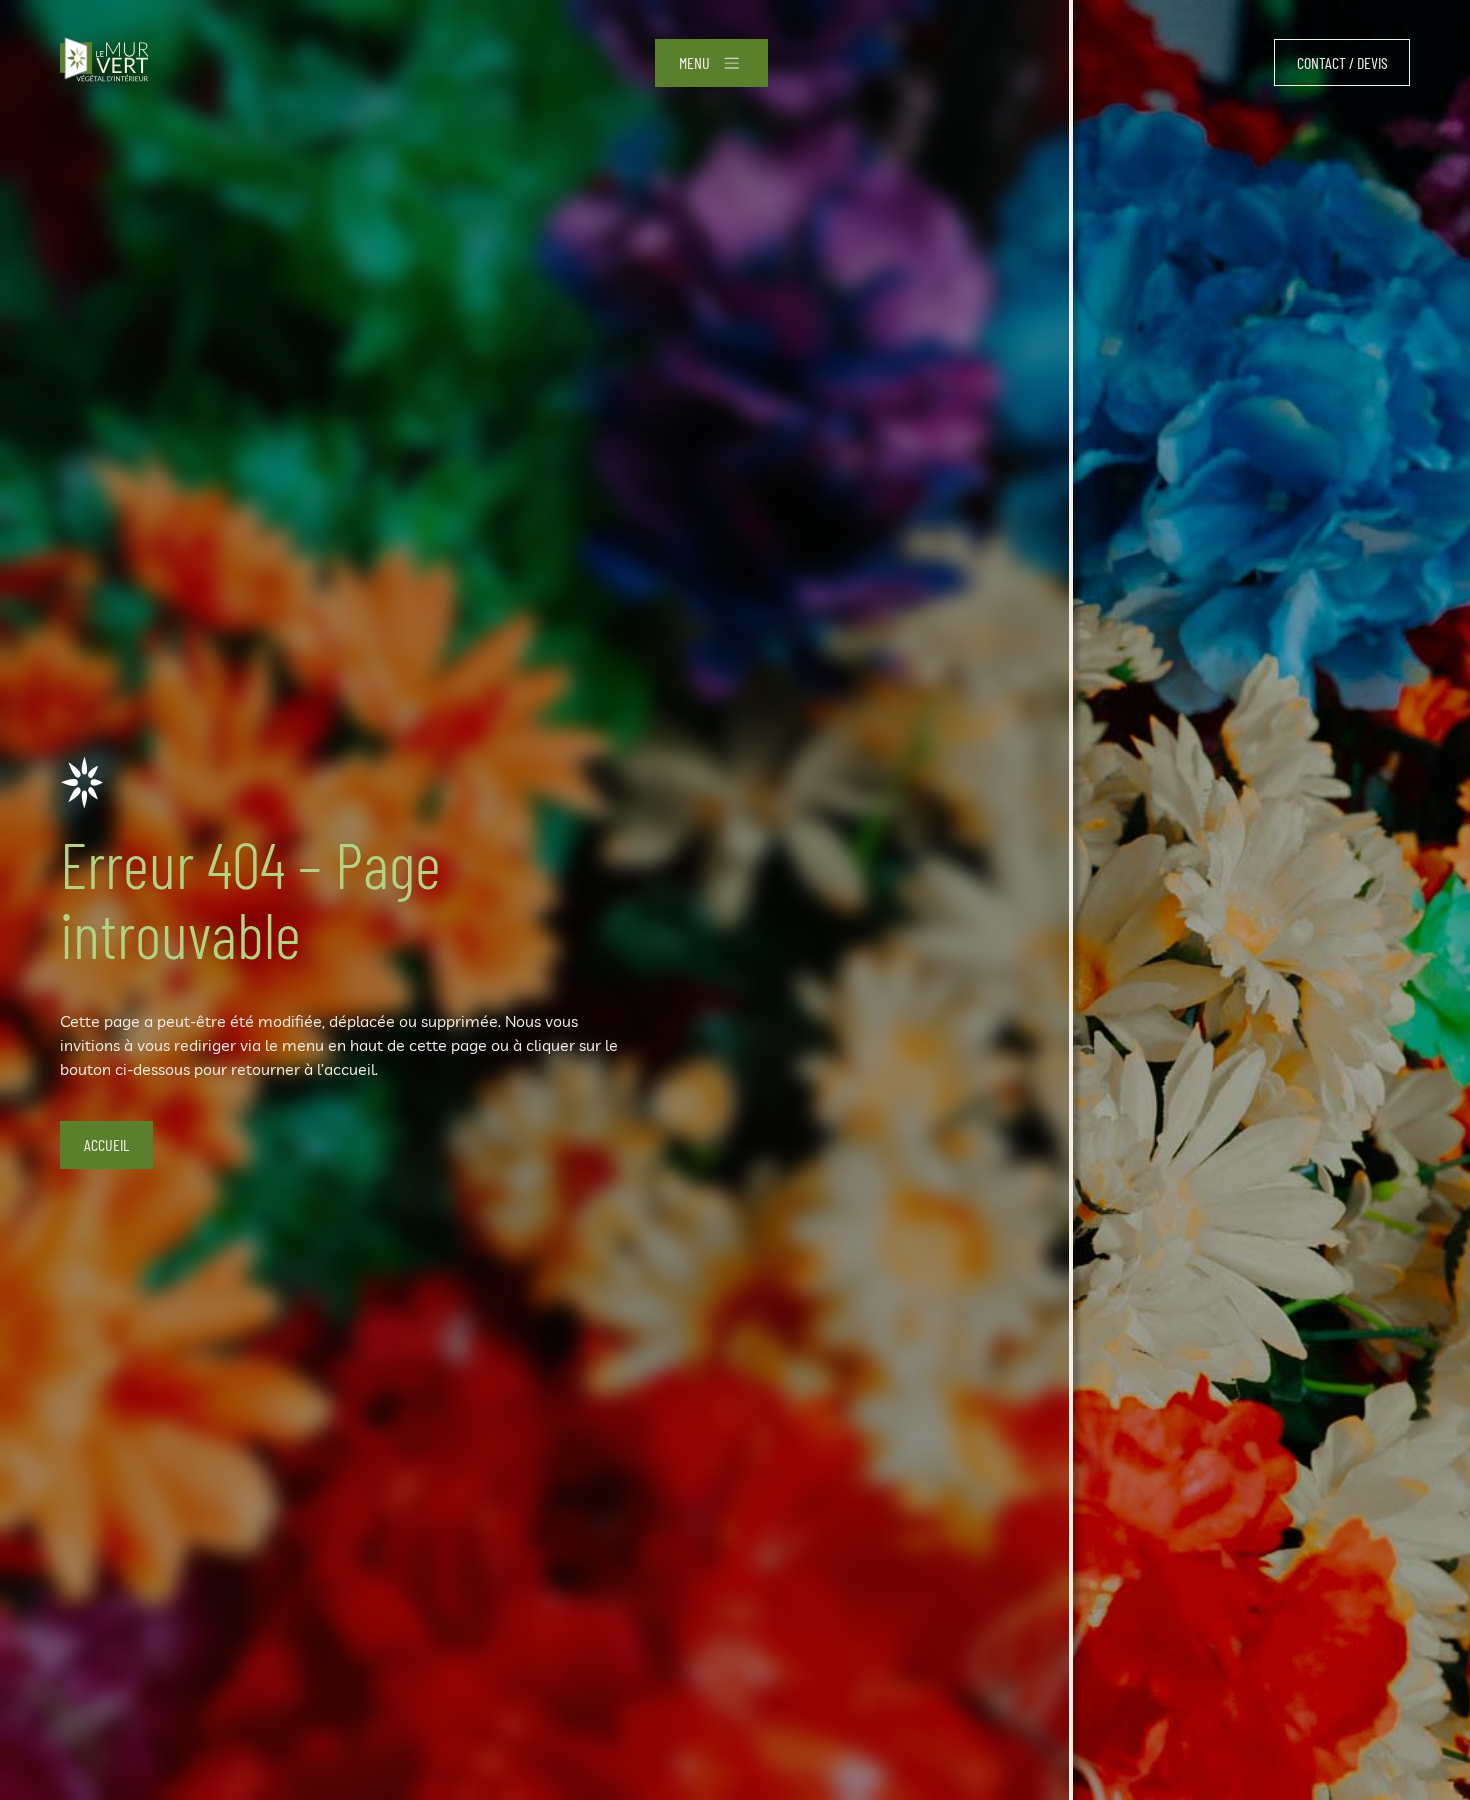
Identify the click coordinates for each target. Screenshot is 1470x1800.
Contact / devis (1342, 62)
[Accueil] (104, 62)
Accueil (106, 1144)
